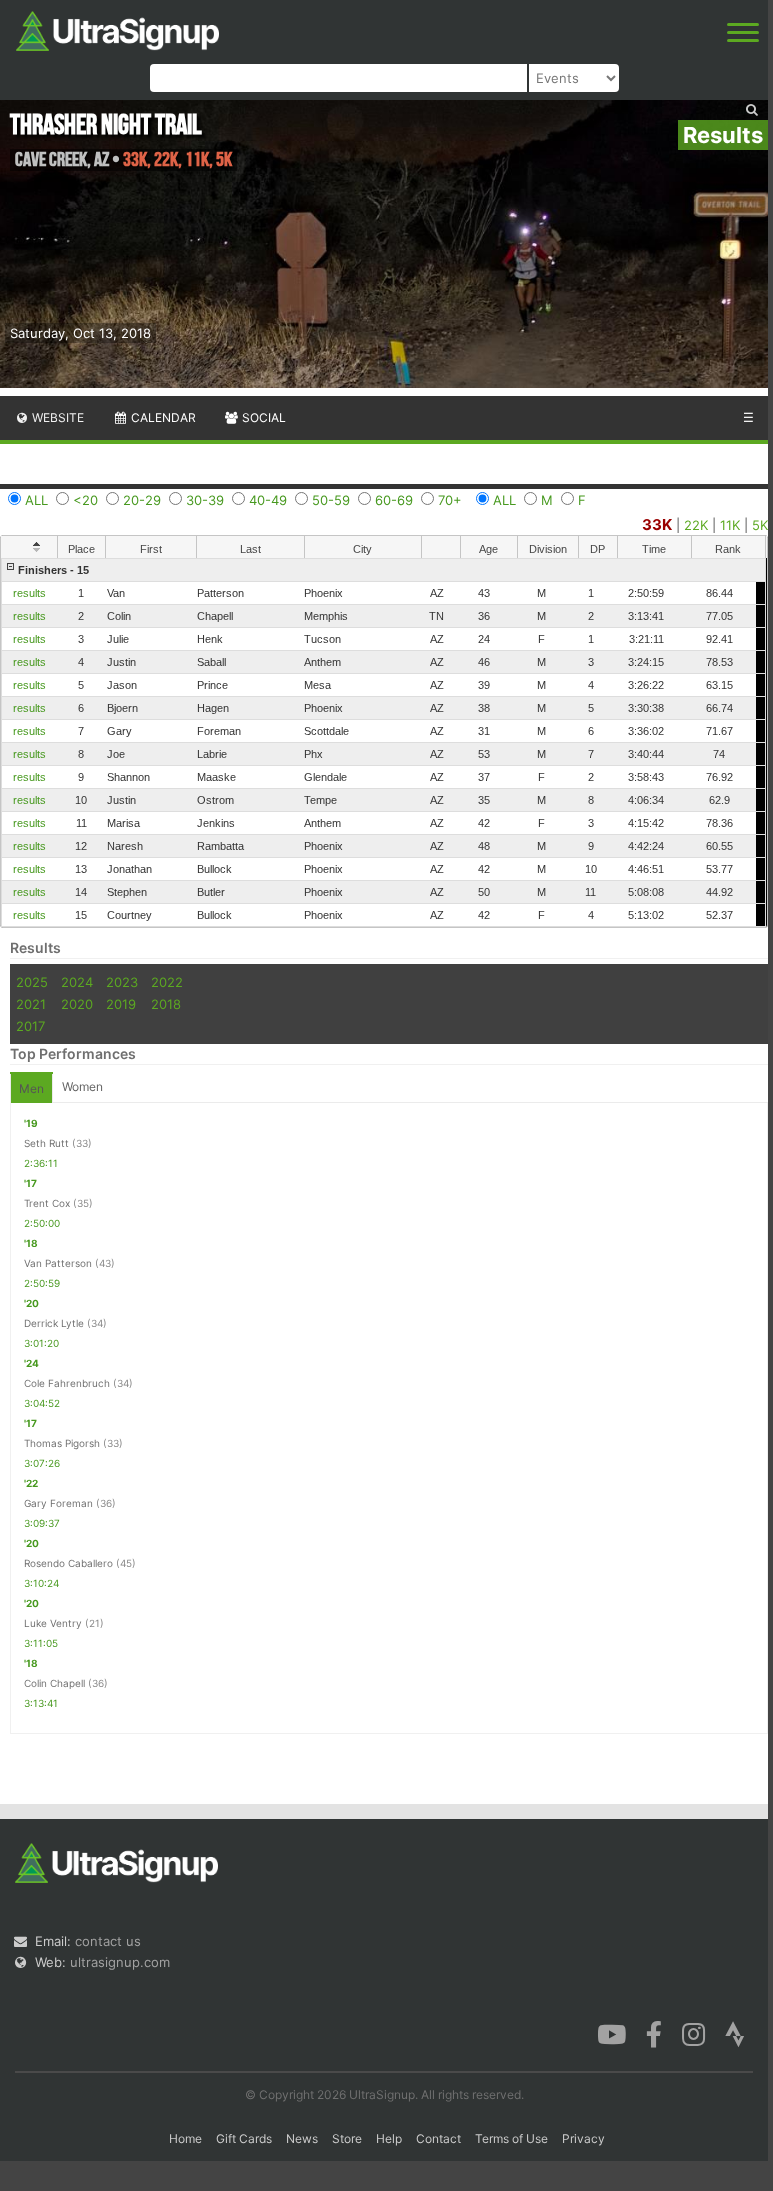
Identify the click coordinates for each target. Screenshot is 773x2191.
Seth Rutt (46, 1143)
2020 (77, 1004)
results (29, 593)
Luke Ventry (53, 1623)
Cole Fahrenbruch (67, 1383)
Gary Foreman (58, 1503)
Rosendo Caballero (68, 1563)
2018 (166, 1004)
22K (696, 525)
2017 (30, 1026)
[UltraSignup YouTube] (611, 2033)
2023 (122, 982)
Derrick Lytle (54, 1323)
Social (262, 417)
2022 (167, 982)
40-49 (268, 500)
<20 (85, 500)
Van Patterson (58, 1263)
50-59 (331, 500)
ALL (36, 500)
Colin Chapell (54, 1683)
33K (657, 524)
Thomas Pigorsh (62, 1443)
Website (56, 417)
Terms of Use (511, 2138)
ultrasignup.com (120, 1962)
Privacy (583, 2138)
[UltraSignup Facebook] (654, 2033)
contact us (108, 1941)
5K (760, 525)
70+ (450, 500)
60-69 (394, 500)
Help (389, 2138)
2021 (31, 1004)
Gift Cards (244, 2138)
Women (82, 1086)
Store (347, 2138)
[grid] (383, 742)
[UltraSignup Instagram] (693, 2033)
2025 (32, 982)
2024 (77, 982)
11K (730, 525)
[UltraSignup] (117, 29)
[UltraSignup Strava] (735, 2033)
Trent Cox (47, 1203)
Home (185, 2138)
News (302, 2138)
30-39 (205, 500)
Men (31, 1088)
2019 (121, 1004)
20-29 (142, 500)
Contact (438, 2138)
